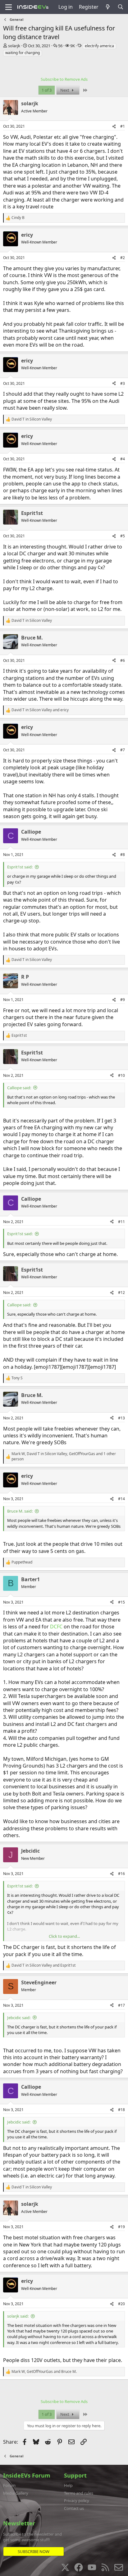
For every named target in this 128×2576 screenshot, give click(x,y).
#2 (123, 258)
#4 (123, 459)
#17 (121, 2005)
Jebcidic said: (19, 2018)
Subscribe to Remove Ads (64, 79)
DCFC (56, 1627)
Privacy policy (77, 2501)
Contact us (74, 2508)
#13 (121, 1418)
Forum (9, 2485)
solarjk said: (18, 2316)
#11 (121, 1222)
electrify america (99, 46)
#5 (123, 536)
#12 (121, 1293)
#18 (121, 2110)
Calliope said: (19, 1088)
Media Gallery (16, 2493)
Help (68, 2485)
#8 (123, 855)
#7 (123, 750)
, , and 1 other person (64, 1456)
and (40, 710)
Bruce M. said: (20, 1511)
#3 (123, 383)
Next (65, 90)
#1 (123, 126)
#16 (121, 1874)
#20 (121, 2304)
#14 (121, 1499)
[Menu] (9, 7)
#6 (123, 660)
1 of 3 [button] (47, 90)
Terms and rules (79, 2493)
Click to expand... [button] (64, 1936)
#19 (121, 2227)
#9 (123, 1000)
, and (44, 2372)
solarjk (14, 46)
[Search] (120, 7)
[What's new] (108, 7)
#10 (121, 1075)
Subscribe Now (34, 2551)
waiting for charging (23, 53)
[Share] (114, 127)
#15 (121, 1602)
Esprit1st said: (20, 867)
